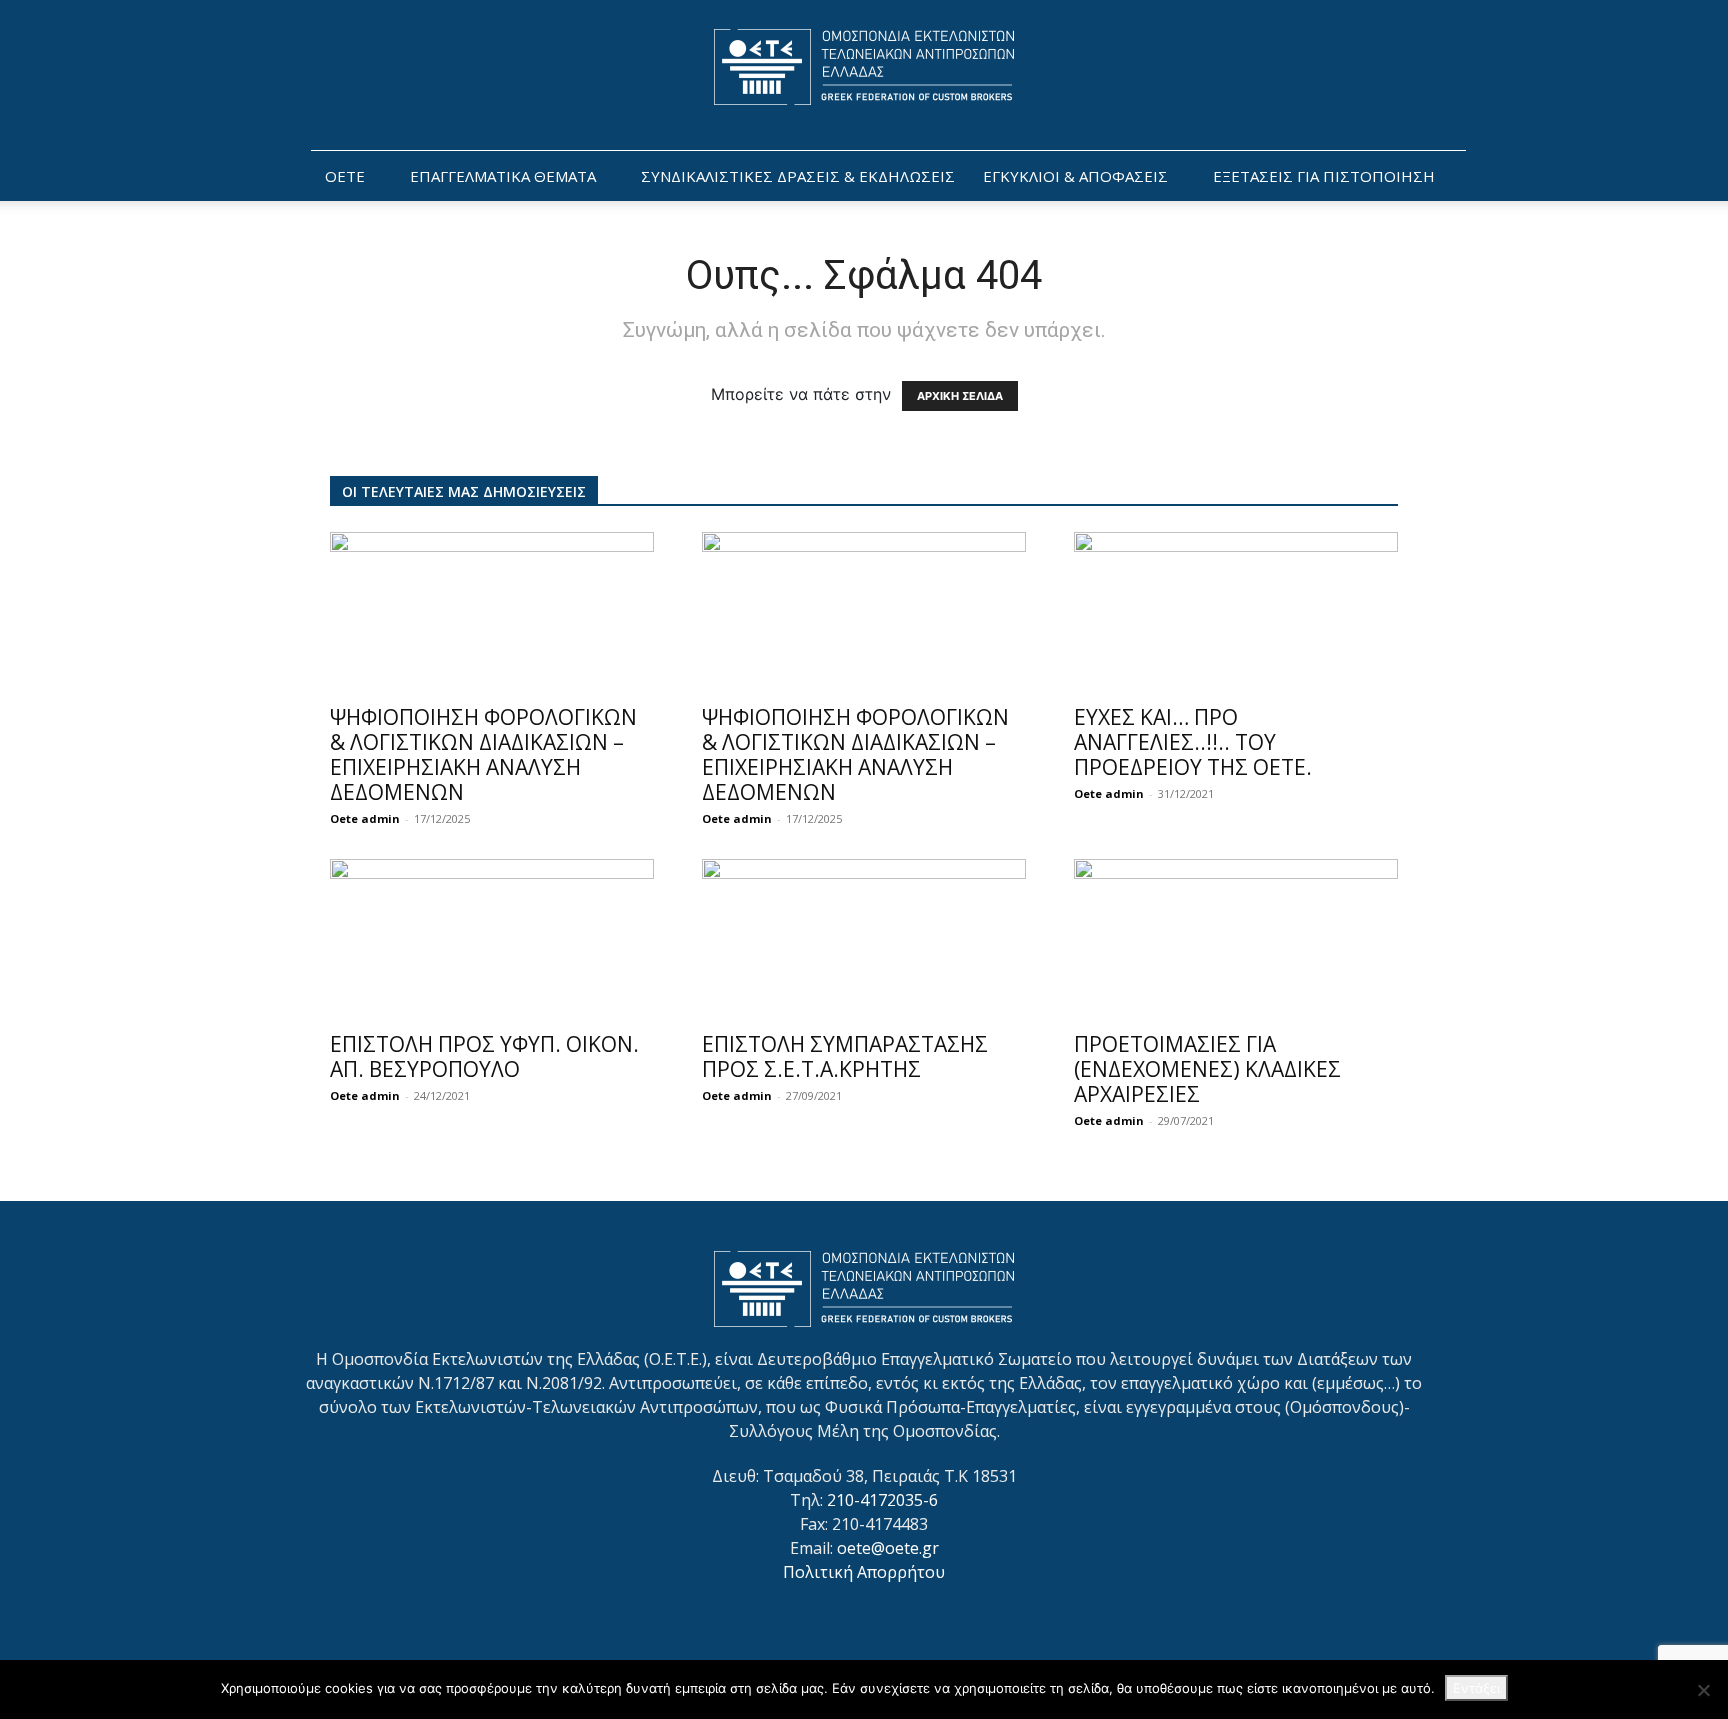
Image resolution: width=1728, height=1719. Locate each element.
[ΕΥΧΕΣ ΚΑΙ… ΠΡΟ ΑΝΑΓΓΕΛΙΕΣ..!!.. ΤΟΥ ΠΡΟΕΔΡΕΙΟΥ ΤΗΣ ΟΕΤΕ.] (1236, 612)
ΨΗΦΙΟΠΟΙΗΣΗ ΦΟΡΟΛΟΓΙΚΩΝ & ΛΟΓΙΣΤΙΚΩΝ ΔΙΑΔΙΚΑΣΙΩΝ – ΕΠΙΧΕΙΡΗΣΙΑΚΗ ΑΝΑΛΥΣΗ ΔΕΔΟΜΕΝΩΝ (483, 754)
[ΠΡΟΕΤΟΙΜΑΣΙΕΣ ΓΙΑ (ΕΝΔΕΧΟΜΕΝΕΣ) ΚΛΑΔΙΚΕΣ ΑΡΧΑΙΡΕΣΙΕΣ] (1236, 939)
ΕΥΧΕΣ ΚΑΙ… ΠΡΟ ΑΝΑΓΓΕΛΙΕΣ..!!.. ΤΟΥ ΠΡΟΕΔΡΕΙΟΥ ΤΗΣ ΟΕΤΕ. (1193, 742)
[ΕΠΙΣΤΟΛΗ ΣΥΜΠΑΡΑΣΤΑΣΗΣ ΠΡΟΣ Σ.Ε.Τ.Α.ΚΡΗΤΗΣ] (864, 939)
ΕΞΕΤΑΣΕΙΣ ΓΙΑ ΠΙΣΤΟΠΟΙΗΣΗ (1324, 176)
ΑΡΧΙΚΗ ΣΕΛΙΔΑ (960, 396)
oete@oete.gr (888, 1548)
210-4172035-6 (882, 1500)
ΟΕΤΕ (345, 176)
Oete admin (365, 818)
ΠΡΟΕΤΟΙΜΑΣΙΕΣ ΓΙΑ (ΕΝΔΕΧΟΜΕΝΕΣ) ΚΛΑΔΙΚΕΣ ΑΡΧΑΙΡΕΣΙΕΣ (1207, 1069)
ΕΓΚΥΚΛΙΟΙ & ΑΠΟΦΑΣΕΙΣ (1075, 176)
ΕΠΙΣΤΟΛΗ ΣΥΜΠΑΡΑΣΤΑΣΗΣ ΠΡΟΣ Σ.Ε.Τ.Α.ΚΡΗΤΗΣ (845, 1056)
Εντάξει (1476, 1688)
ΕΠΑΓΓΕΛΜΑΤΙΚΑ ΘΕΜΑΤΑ (503, 176)
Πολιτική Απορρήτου (864, 1572)
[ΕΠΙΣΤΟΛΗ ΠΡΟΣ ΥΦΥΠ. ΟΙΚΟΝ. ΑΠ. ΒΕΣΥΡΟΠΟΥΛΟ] (492, 939)
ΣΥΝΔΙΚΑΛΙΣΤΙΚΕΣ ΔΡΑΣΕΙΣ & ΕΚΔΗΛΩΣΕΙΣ (798, 176)
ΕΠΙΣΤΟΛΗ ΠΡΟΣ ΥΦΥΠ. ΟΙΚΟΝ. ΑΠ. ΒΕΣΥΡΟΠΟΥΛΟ (484, 1056)
